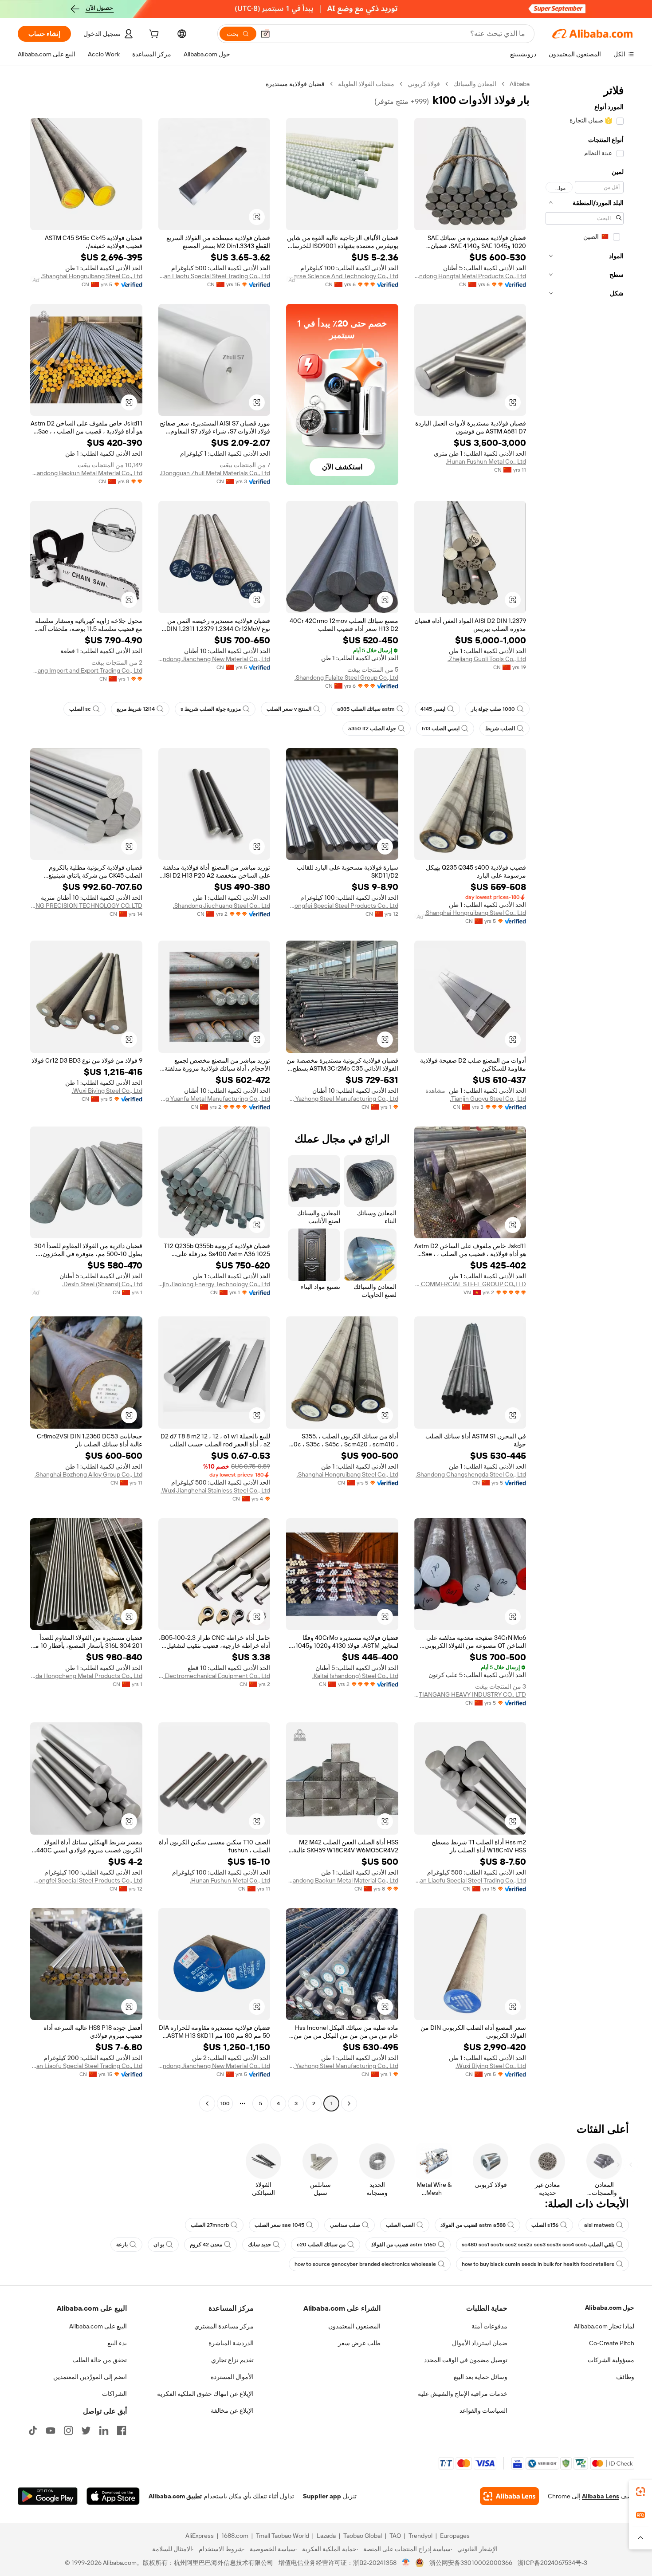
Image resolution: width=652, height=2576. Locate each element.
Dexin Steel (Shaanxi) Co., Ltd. (102, 1284)
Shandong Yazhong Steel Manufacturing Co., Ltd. (342, 1099)
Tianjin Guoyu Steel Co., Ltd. (488, 1099)
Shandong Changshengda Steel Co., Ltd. (471, 1474)
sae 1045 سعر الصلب (279, 2225)
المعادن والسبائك (475, 84)
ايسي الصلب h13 (441, 729)
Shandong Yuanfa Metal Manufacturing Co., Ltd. (214, 1099)
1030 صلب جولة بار (493, 709)
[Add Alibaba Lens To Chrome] (509, 2496)
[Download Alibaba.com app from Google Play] (48, 2496)
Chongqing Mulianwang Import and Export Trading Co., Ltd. (86, 670)
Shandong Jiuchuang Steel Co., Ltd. (222, 906)
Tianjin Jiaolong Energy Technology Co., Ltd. (214, 1284)
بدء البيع (117, 2343)
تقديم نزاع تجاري (232, 2360)
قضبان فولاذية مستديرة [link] (295, 84)
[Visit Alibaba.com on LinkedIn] (104, 2430)
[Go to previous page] (349, 2103)
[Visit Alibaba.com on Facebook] (122, 2430)
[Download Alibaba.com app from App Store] (113, 2496)
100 (225, 2103)
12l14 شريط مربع (136, 709)
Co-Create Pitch (612, 2343)
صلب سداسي (345, 2225)
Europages (455, 2536)
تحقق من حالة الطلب (100, 2360)
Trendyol (420, 2536)
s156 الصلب (545, 2225)
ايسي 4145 (433, 709)
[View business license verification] (406, 2563)
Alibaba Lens (601, 2496)
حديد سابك (259, 2245)
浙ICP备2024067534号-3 (552, 2563)
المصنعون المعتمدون (354, 2326)
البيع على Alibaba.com (98, 2326)
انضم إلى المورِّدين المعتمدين (90, 2377)
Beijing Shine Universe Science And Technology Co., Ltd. (342, 276)
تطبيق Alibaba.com (175, 2496)
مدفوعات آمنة (489, 2326)
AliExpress (200, 2536)
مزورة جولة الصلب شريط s (211, 709)
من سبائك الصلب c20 (321, 2245)
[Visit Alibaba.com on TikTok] (33, 2430)
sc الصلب (80, 709)
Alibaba (520, 84)
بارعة (122, 2245)
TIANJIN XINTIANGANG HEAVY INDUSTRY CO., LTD (470, 1694)
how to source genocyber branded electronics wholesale (365, 2264)
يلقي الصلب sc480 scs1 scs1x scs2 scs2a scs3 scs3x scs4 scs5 (538, 2245)
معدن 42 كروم (206, 2245)
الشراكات (114, 2394)
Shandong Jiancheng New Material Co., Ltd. (214, 659)
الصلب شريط (500, 729)
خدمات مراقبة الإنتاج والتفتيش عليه (463, 2394)
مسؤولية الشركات (611, 2360)
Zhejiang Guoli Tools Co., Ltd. (487, 659)
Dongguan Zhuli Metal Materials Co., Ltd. (215, 473)
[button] (265, 34)
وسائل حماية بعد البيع (481, 2377)
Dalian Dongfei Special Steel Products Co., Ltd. (342, 906)
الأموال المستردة (232, 2377)
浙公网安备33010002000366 (471, 2563)
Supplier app (322, 2496)
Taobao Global (363, 2536)
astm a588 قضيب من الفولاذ (473, 2225)
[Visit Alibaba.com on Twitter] (86, 2430)
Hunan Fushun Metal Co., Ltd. (486, 461)
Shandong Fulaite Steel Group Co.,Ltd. (346, 677)
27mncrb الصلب (210, 2225)
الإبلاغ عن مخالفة (232, 2411)
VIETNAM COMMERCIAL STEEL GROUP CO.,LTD (470, 1284)
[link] (640, 2492)
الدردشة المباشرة (231, 2343)
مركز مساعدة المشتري (224, 2326)
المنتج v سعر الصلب (289, 709)
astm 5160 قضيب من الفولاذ (404, 2245)
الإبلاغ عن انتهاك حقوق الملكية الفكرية (205, 2394)
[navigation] (585, 1095)
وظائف (625, 2377)
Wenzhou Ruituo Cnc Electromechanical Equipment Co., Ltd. (214, 1676)
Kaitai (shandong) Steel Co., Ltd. (355, 1676)
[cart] (153, 35)
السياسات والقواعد (483, 2411)
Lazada (326, 2536)
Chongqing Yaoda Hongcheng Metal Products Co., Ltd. (86, 1676)
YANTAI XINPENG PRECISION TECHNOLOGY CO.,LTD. (86, 906)
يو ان (159, 2245)
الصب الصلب (400, 2225)
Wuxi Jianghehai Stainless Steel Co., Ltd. (215, 1490)
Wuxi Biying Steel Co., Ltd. (107, 1091)
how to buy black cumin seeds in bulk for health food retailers (538, 2264)
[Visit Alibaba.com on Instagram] (68, 2430)
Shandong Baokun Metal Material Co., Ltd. (86, 473)
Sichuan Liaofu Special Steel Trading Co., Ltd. (214, 276)
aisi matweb (599, 2225)
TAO (395, 2536)
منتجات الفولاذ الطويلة (366, 84)
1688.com (235, 2536)
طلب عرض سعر (359, 2343)
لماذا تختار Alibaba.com (604, 2326)
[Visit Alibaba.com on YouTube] (51, 2430)
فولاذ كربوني (424, 84)
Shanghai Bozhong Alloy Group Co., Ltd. (88, 1474)
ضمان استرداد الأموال (480, 2343)
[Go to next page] (207, 2103)
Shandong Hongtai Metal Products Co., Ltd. (470, 276)
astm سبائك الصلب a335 (366, 709)
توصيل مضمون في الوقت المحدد (466, 2360)
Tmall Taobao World (283, 2536)
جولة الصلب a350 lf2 (372, 729)
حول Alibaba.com (610, 2308)
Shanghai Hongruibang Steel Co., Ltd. (92, 276)
